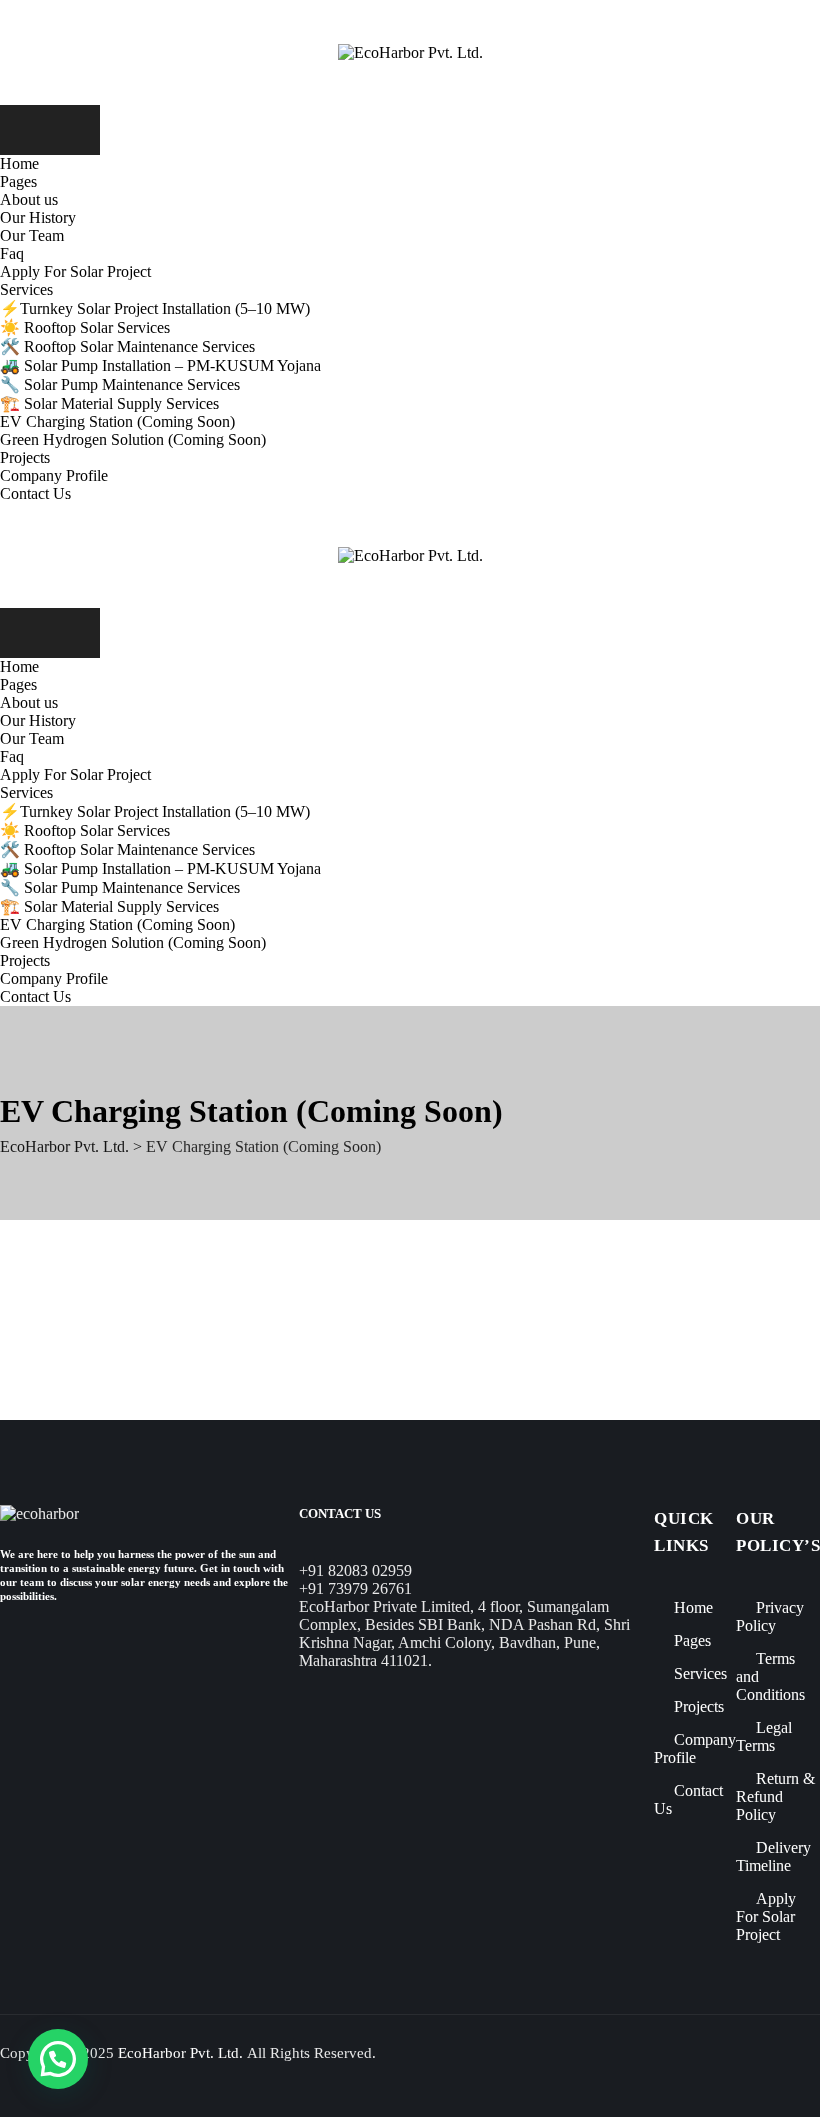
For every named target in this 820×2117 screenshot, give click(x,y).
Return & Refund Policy (775, 1796)
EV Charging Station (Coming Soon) (117, 421)
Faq (12, 253)
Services (26, 289)
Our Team (32, 235)
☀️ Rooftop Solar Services (85, 327)
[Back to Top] (774, 2081)
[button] (58, 2059)
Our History (38, 217)
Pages (18, 181)
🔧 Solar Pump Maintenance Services (120, 384)
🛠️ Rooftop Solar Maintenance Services (127, 346)
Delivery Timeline (773, 1856)
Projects (25, 457)
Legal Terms (764, 1736)
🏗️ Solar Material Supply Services (109, 403)
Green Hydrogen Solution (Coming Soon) (133, 439)
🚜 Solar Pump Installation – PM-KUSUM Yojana (160, 365)
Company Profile (54, 475)
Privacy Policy (770, 1616)
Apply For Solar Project (75, 271)
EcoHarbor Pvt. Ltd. (180, 2053)
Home (19, 163)
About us (29, 199)
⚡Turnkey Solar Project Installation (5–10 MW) (155, 308)
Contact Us (35, 493)
